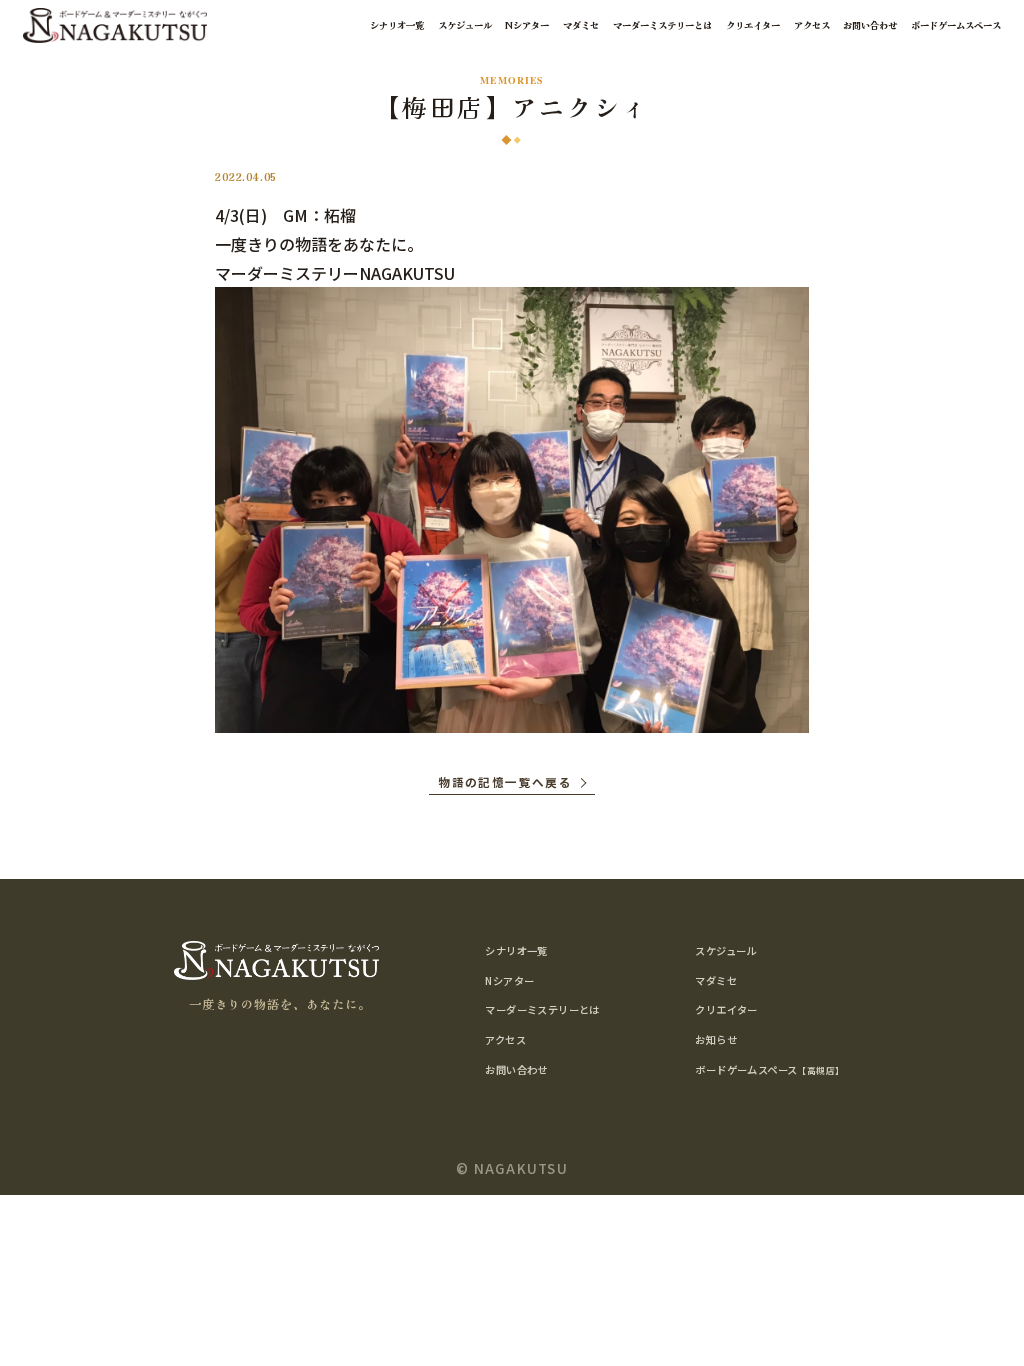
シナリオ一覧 (397, 25)
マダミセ (581, 25)
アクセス (812, 25)
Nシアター (527, 25)
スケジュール (465, 25)
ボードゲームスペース (956, 25)
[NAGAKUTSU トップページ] (115, 26)
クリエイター (753, 25)
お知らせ (716, 1039)
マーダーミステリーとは (662, 25)
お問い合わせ (870, 25)
